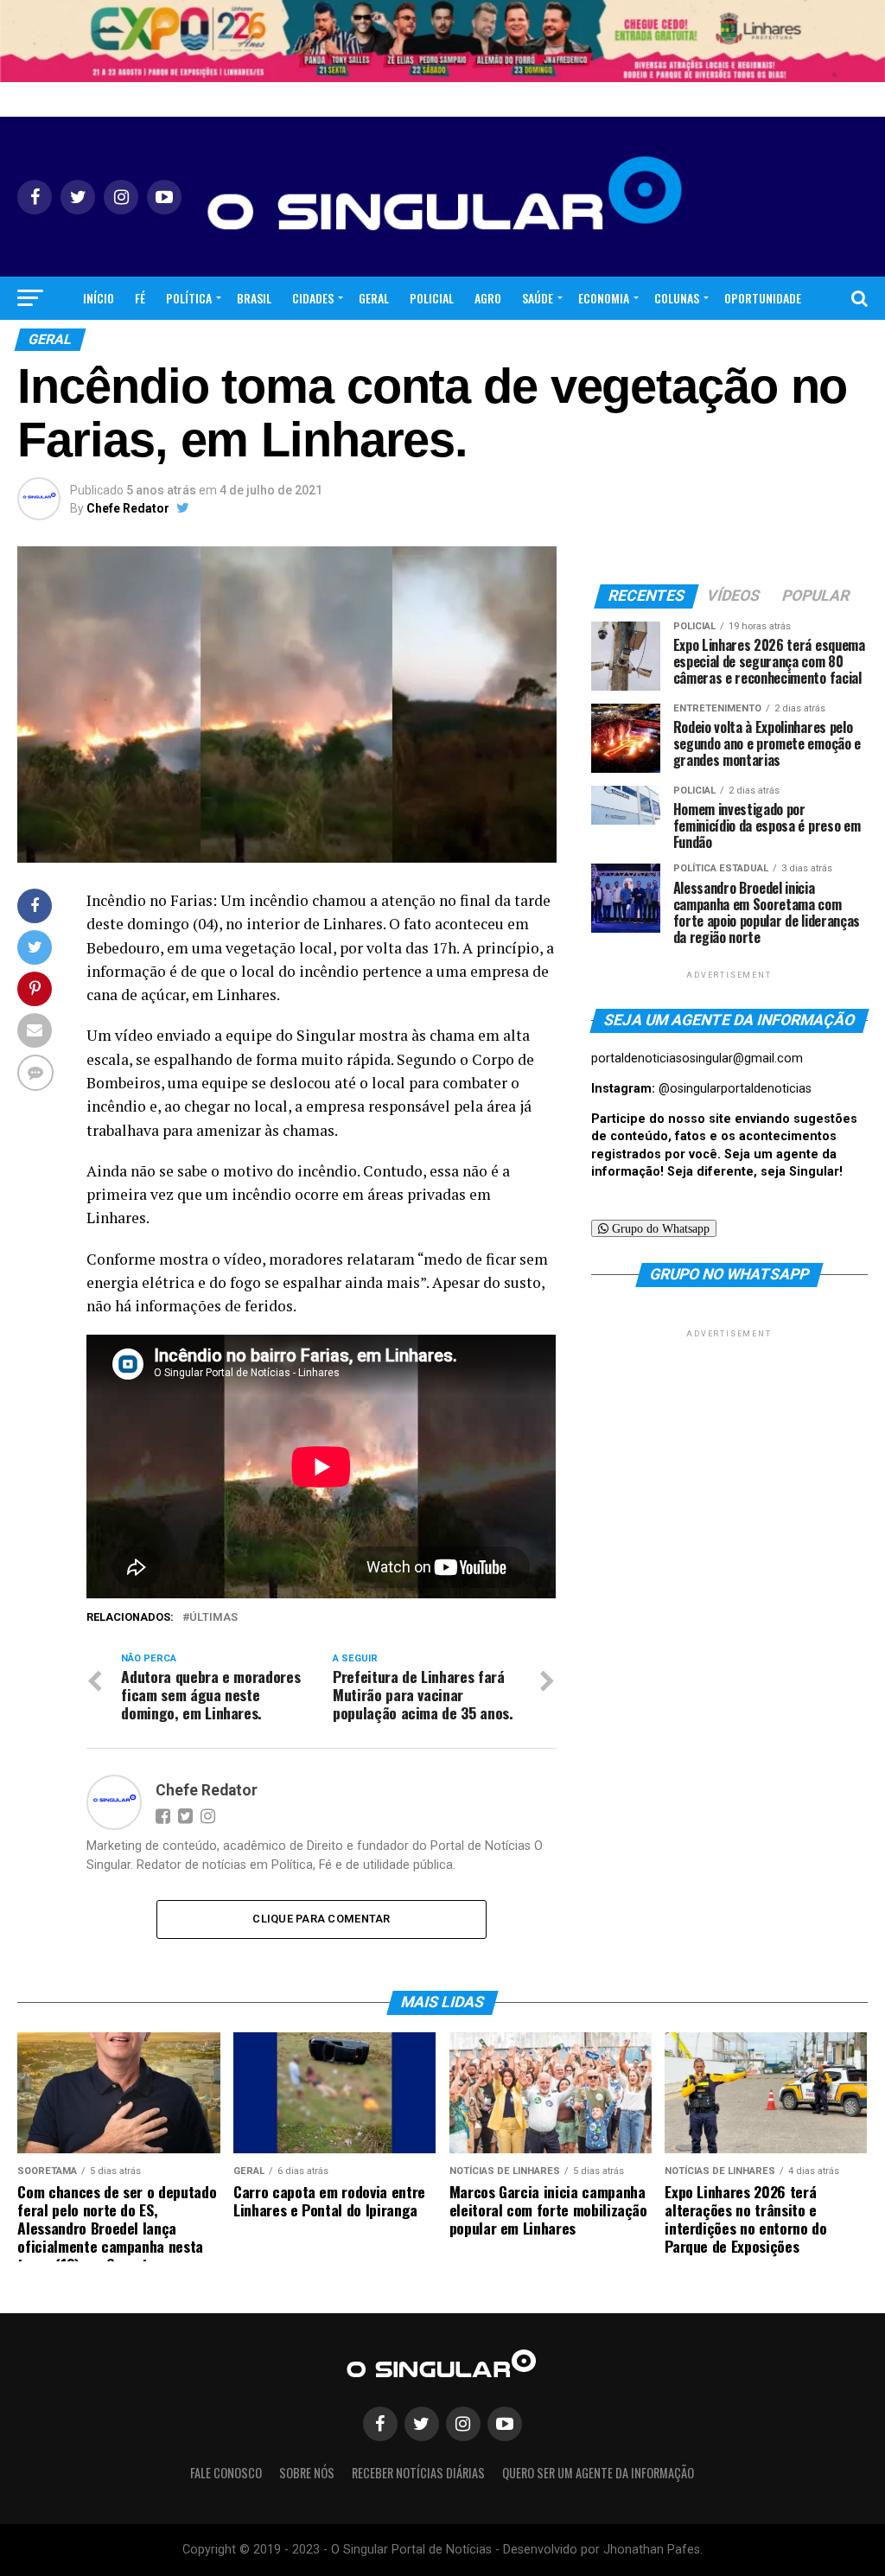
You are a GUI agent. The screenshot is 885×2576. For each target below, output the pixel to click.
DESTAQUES (468, 344)
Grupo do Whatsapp (659, 1228)
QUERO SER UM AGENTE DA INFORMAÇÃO (598, 2473)
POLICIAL (432, 298)
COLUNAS (677, 298)
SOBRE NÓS (307, 2473)
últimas (213, 1618)
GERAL (374, 298)
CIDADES (313, 298)
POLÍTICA (189, 298)
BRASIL (254, 298)
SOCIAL (402, 344)
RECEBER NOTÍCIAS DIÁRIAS (418, 2473)
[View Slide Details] (442, 41)
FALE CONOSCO (226, 2473)
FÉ (140, 298)
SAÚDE (538, 298)
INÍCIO (99, 298)
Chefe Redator (128, 508)
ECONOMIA (604, 298)
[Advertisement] (729, 1450)
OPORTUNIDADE (763, 298)
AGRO (488, 298)
